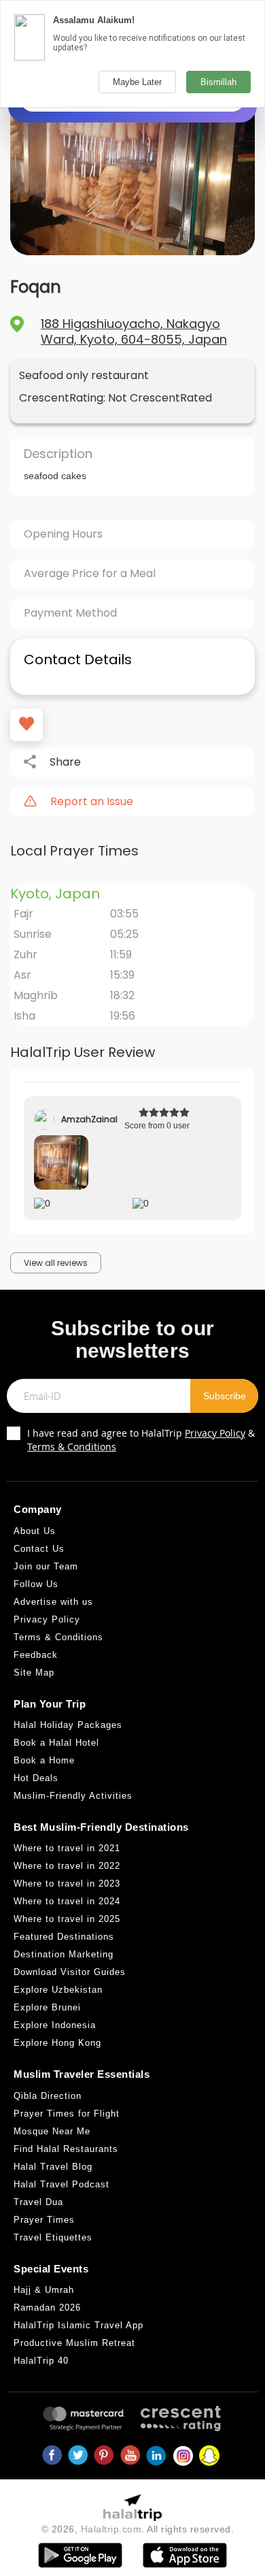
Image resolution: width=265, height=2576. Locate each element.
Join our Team (46, 1566)
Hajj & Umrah (44, 2290)
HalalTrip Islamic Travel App (78, 2325)
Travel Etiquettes (53, 2237)
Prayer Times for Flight (67, 2114)
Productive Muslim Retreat (74, 2343)
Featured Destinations (64, 1937)
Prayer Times (44, 2220)
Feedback (36, 1655)
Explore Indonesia (55, 2025)
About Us (35, 1531)
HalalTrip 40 (41, 2361)
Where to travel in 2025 (67, 1919)
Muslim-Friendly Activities (73, 1796)
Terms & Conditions (72, 1447)
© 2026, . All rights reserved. (138, 2529)
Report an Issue (92, 802)
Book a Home (44, 1760)
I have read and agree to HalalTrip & (141, 1440)
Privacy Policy (215, 1433)
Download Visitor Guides (70, 1972)
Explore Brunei (47, 2007)
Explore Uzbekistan (58, 1990)
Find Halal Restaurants (66, 2149)
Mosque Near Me (52, 2131)
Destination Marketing (64, 1954)
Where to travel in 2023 (67, 1884)
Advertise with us (53, 1602)
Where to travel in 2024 (67, 1901)
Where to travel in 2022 (67, 1866)
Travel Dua (38, 2202)
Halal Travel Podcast (61, 2184)
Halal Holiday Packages (68, 1725)
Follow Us (36, 1584)
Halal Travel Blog (53, 2167)
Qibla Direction (48, 2096)
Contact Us (39, 1549)
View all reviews (56, 1263)
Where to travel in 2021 (67, 1848)
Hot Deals (36, 1778)
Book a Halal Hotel (56, 1743)
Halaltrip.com (111, 2529)
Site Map (34, 1673)
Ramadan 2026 (47, 2308)
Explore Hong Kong (57, 2043)
